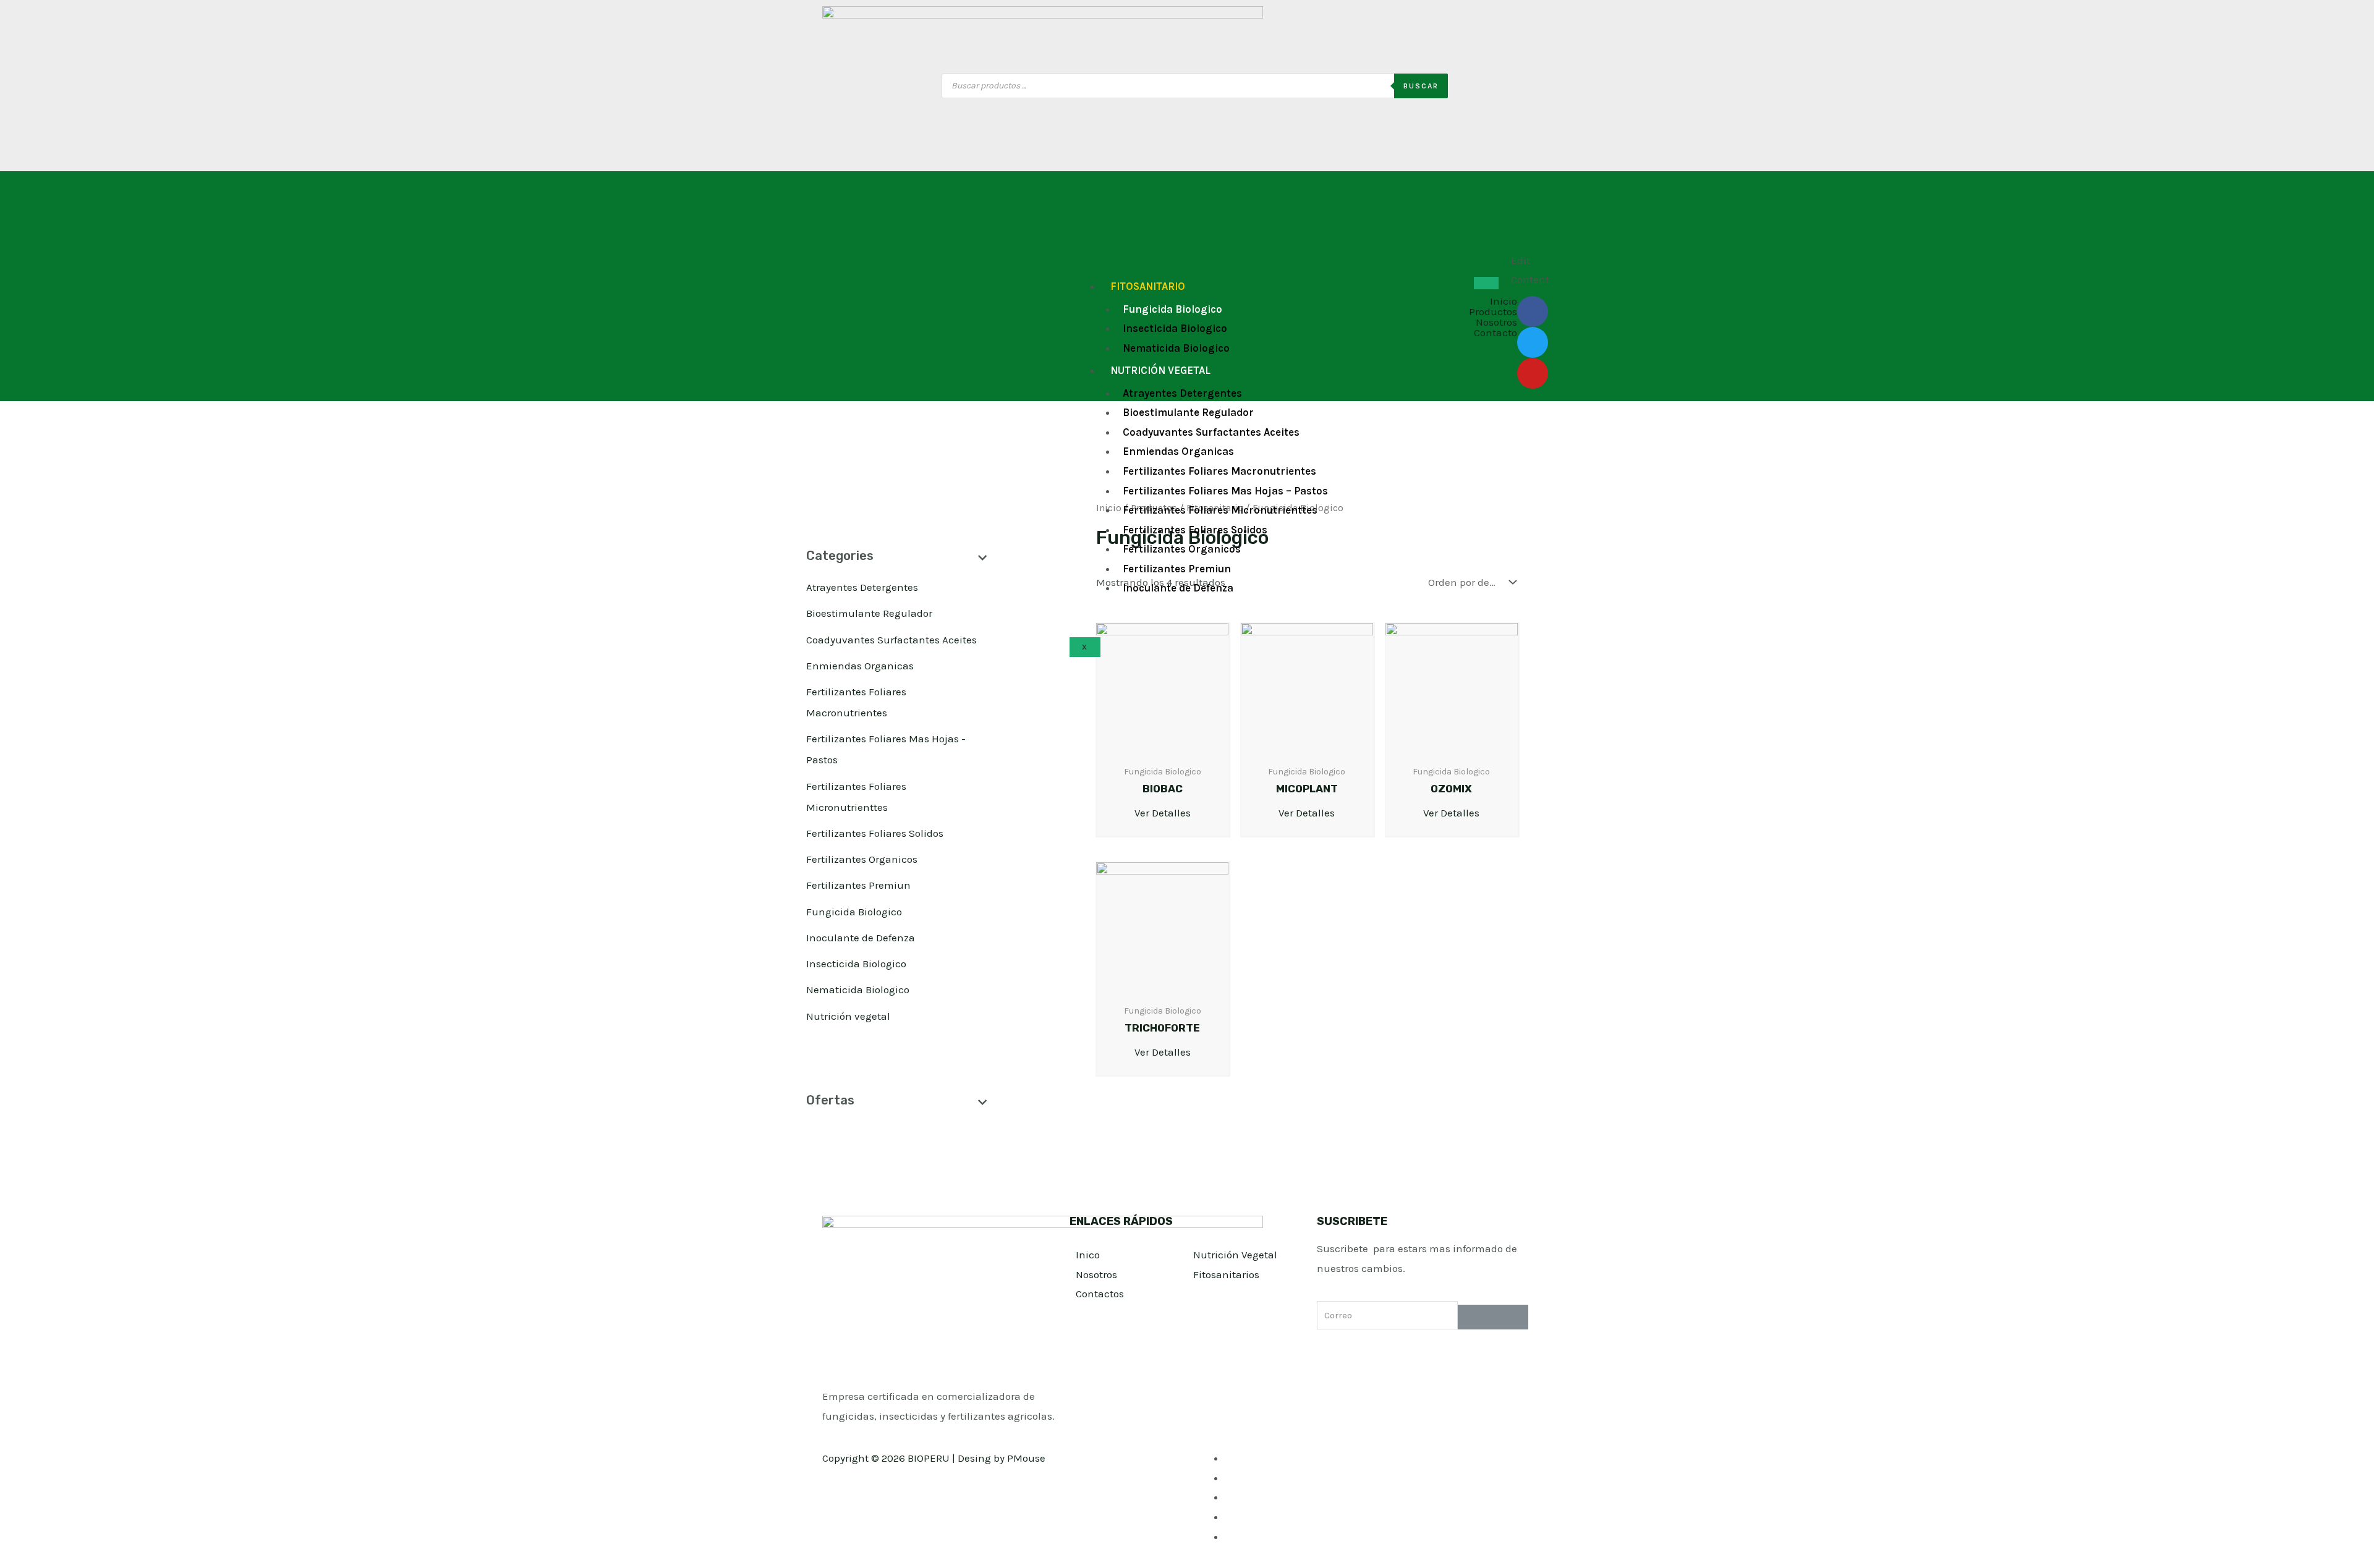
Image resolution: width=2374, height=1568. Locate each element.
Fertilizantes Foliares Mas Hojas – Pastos (1225, 491)
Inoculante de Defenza (1178, 588)
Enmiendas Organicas (1178, 451)
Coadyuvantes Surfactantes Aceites (1211, 432)
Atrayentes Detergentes (1182, 393)
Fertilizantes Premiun (1177, 569)
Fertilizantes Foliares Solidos (1195, 530)
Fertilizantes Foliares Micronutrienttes (1220, 510)
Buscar (1421, 86)
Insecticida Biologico (1175, 328)
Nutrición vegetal (1160, 370)
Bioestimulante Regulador (1188, 412)
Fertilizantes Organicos (1182, 549)
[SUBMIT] (1493, 1317)
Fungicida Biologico (1172, 309)
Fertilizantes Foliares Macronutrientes (1219, 471)
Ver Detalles (1163, 813)
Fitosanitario (1148, 286)
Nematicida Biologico (1176, 348)
